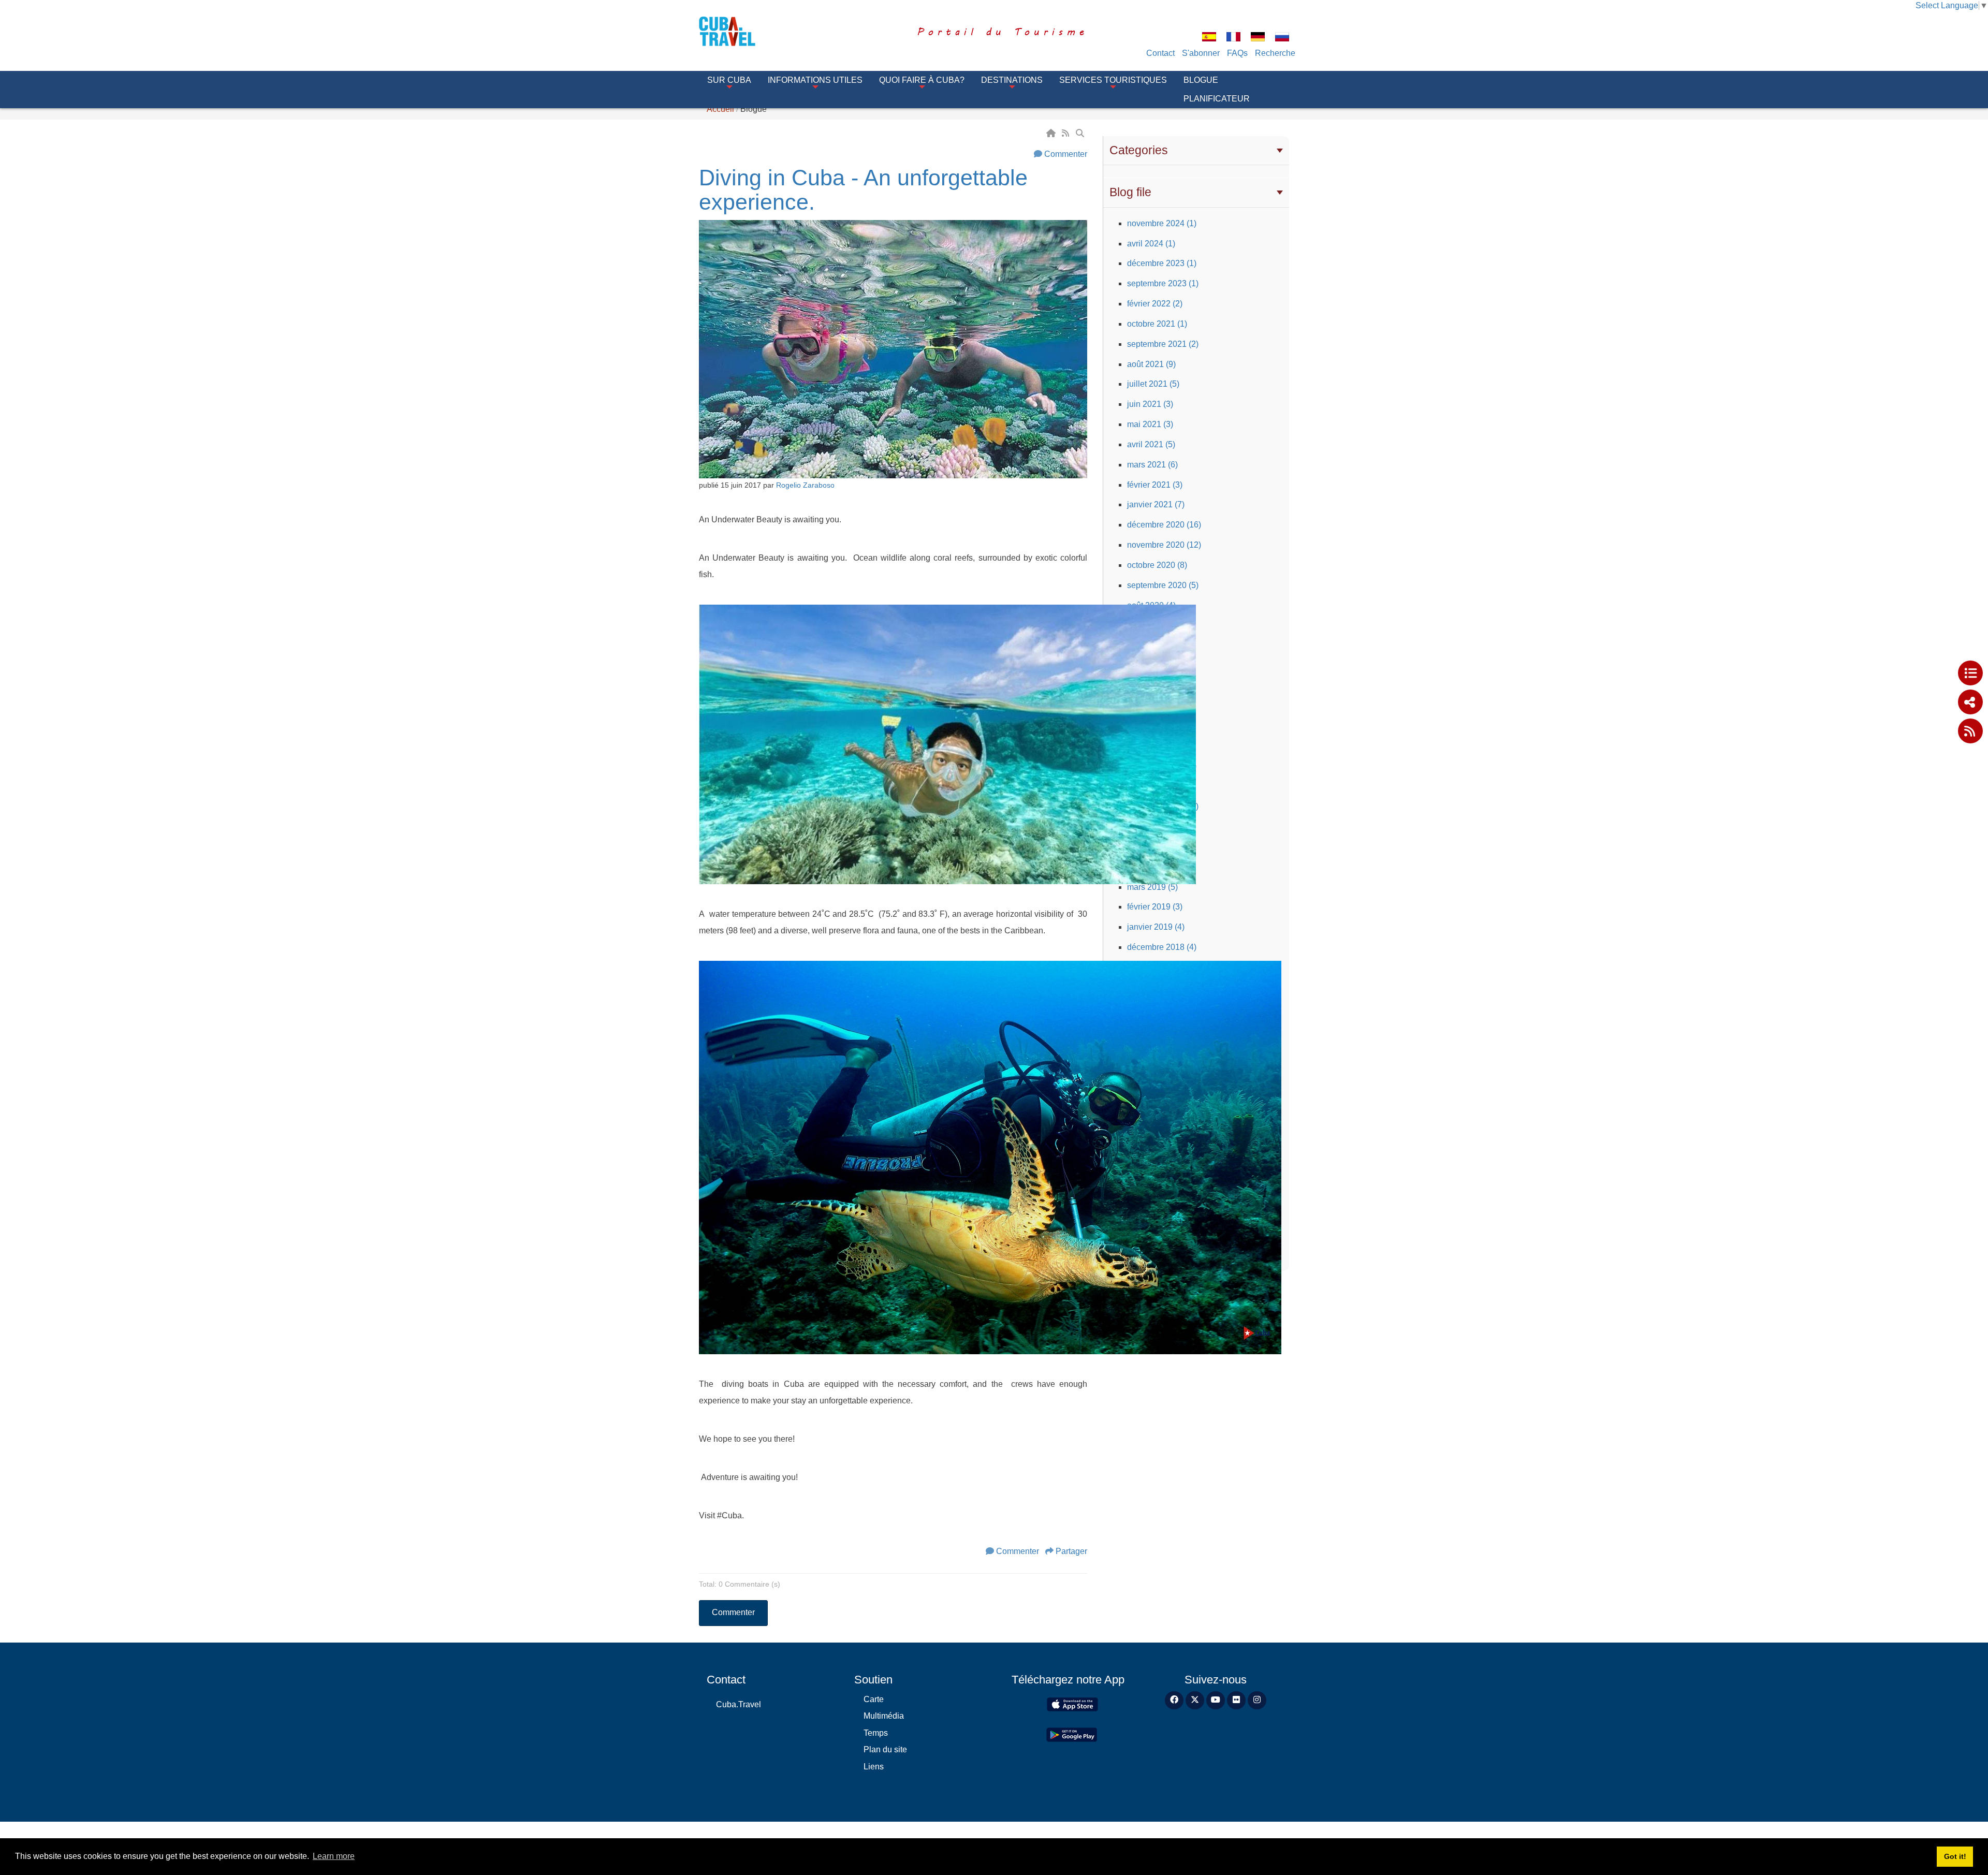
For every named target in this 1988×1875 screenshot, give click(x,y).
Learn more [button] (334, 1856)
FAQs (1237, 53)
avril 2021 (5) (1151, 444)
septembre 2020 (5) (1163, 585)
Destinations (1012, 80)
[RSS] (1066, 133)
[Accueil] (1052, 133)
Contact (1160, 53)
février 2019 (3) (1155, 907)
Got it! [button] (1955, 1856)
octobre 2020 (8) (1157, 565)
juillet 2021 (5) (1153, 384)
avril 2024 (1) (1151, 244)
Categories (1139, 150)
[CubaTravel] (742, 31)
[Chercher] (1081, 133)
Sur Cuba (729, 80)
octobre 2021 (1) (1157, 324)
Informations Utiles (815, 80)
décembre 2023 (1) (1162, 263)
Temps (876, 1733)
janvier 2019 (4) (1156, 927)
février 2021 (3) (1155, 485)
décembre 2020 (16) (1164, 525)
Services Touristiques (1113, 80)
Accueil (720, 109)
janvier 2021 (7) (1156, 504)
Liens (874, 1767)
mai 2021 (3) (1150, 424)
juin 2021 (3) (1150, 404)
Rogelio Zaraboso (805, 485)
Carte (874, 1699)
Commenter (1066, 154)
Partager (1071, 1551)
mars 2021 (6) (1152, 465)
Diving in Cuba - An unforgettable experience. (863, 190)
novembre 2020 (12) (1164, 545)
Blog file (1130, 192)
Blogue (1201, 80)
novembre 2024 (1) (1162, 223)
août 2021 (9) (1151, 364)
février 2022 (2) (1155, 304)
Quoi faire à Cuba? (922, 80)
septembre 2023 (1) (1163, 283)
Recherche (1275, 53)
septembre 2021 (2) (1163, 344)
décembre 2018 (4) (1162, 947)
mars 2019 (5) (1152, 887)
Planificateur (1217, 99)
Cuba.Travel (739, 1704)
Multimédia (884, 1716)
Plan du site (885, 1749)
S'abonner (1201, 53)
